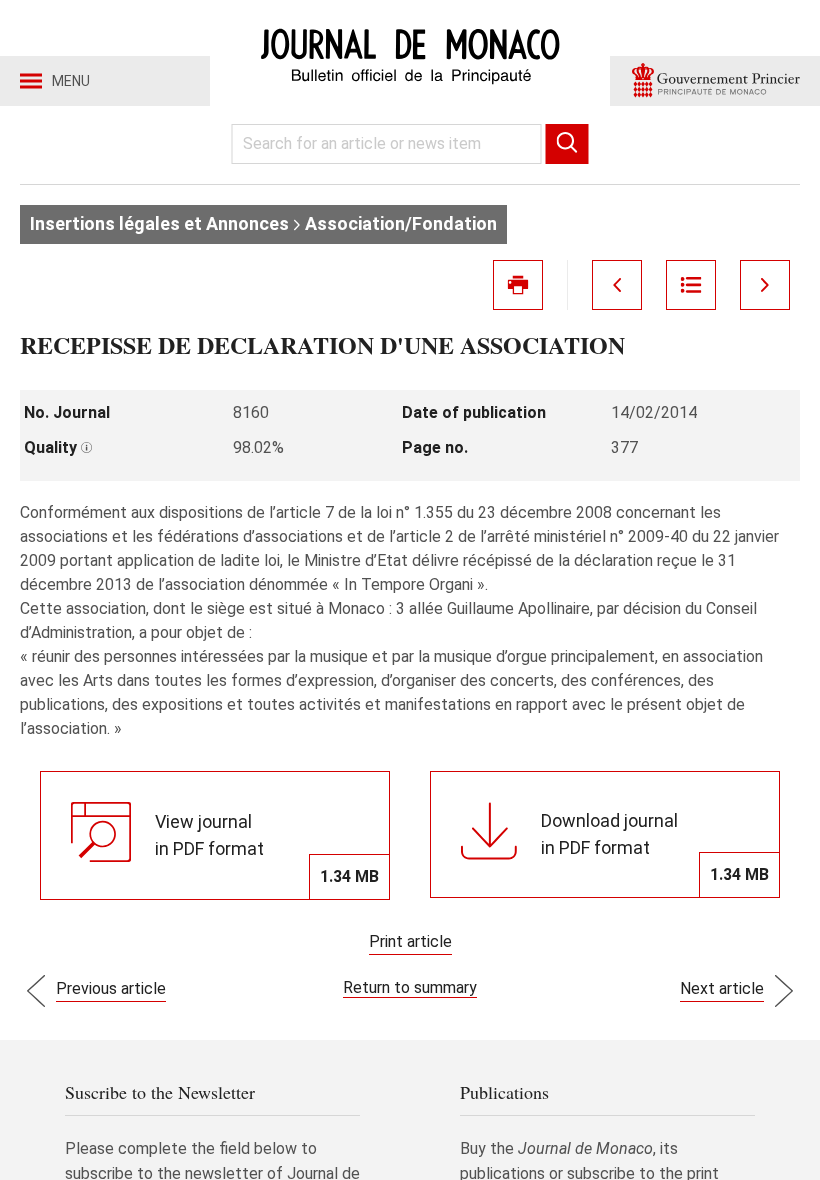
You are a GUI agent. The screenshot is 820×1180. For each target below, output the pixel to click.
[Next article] (765, 285)
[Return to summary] (691, 285)
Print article (410, 941)
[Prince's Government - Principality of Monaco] (715, 81)
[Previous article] (617, 285)
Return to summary (410, 987)
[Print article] (518, 285)
